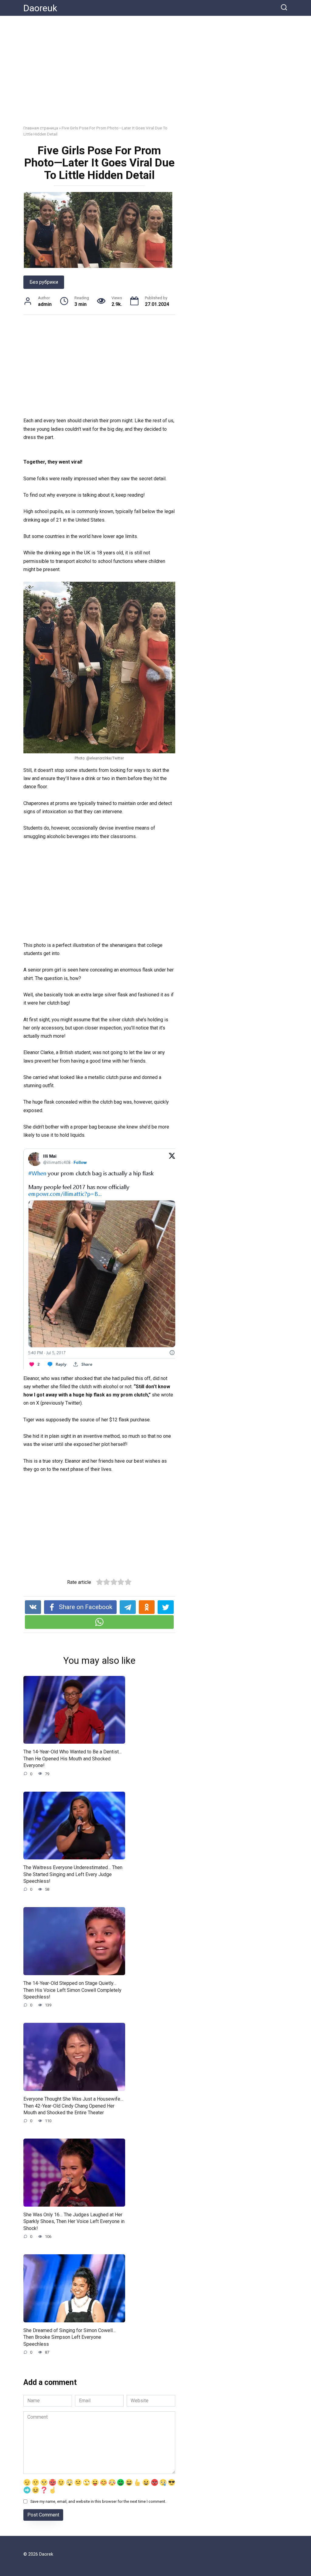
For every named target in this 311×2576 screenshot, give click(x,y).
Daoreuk (40, 8)
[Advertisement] (155, 75)
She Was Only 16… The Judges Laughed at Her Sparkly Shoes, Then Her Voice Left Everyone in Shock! (74, 2221)
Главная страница (41, 128)
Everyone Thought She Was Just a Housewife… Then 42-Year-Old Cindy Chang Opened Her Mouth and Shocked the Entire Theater (73, 2106)
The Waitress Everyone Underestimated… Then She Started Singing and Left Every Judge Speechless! (73, 1874)
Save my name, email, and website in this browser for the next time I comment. (98, 2501)
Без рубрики (44, 282)
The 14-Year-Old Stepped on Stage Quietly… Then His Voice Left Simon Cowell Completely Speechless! (72, 1990)
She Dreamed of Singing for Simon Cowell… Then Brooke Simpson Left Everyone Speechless (70, 2337)
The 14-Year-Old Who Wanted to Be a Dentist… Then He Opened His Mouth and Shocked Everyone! (73, 1759)
